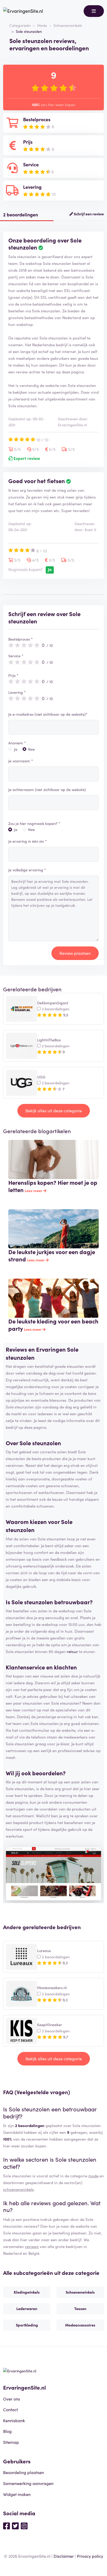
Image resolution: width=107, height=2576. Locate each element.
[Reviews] (23, 11)
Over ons (12, 2399)
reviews (32, 2246)
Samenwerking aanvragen (28, 2483)
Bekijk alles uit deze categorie (54, 1110)
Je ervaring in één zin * (28, 841)
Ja (16, 749)
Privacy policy (90, 2556)
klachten (65, 1667)
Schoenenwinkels (68, 25)
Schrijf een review (88, 214)
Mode (42, 25)
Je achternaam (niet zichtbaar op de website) (47, 789)
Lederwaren (27, 2308)
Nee (31, 749)
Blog (7, 2431)
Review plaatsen (75, 953)
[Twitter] (15, 2525)
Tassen (80, 2308)
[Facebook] (6, 2525)
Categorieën (20, 25)
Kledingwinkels (27, 2292)
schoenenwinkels (18, 2189)
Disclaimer (64, 2556)
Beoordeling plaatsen (24, 2472)
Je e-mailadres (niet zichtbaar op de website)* (48, 714)
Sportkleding (27, 2325)
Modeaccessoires (80, 2325)
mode (93, 2176)
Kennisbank (14, 2420)
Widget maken (17, 2494)
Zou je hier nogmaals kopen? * (34, 823)
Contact (11, 2409)
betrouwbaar (72, 1602)
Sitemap (11, 2442)
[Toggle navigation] (94, 11)
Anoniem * (17, 743)
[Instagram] (24, 2525)
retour (72, 1651)
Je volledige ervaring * (27, 870)
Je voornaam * (21, 761)
